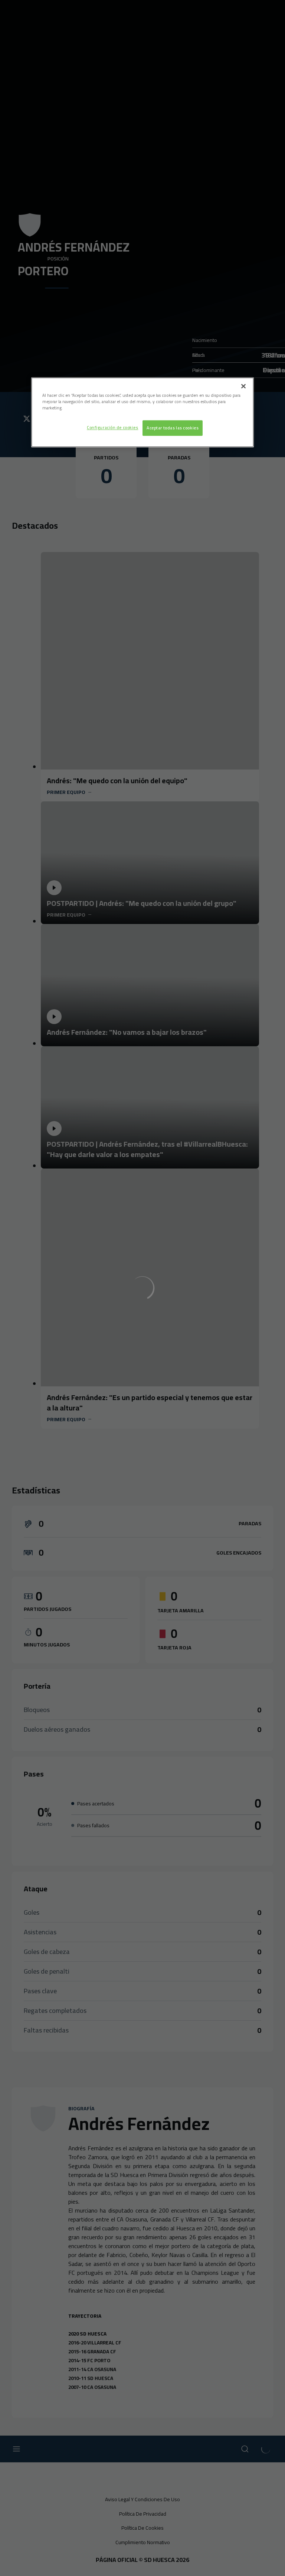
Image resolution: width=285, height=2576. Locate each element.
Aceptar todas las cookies (173, 428)
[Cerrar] (243, 386)
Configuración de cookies (113, 428)
